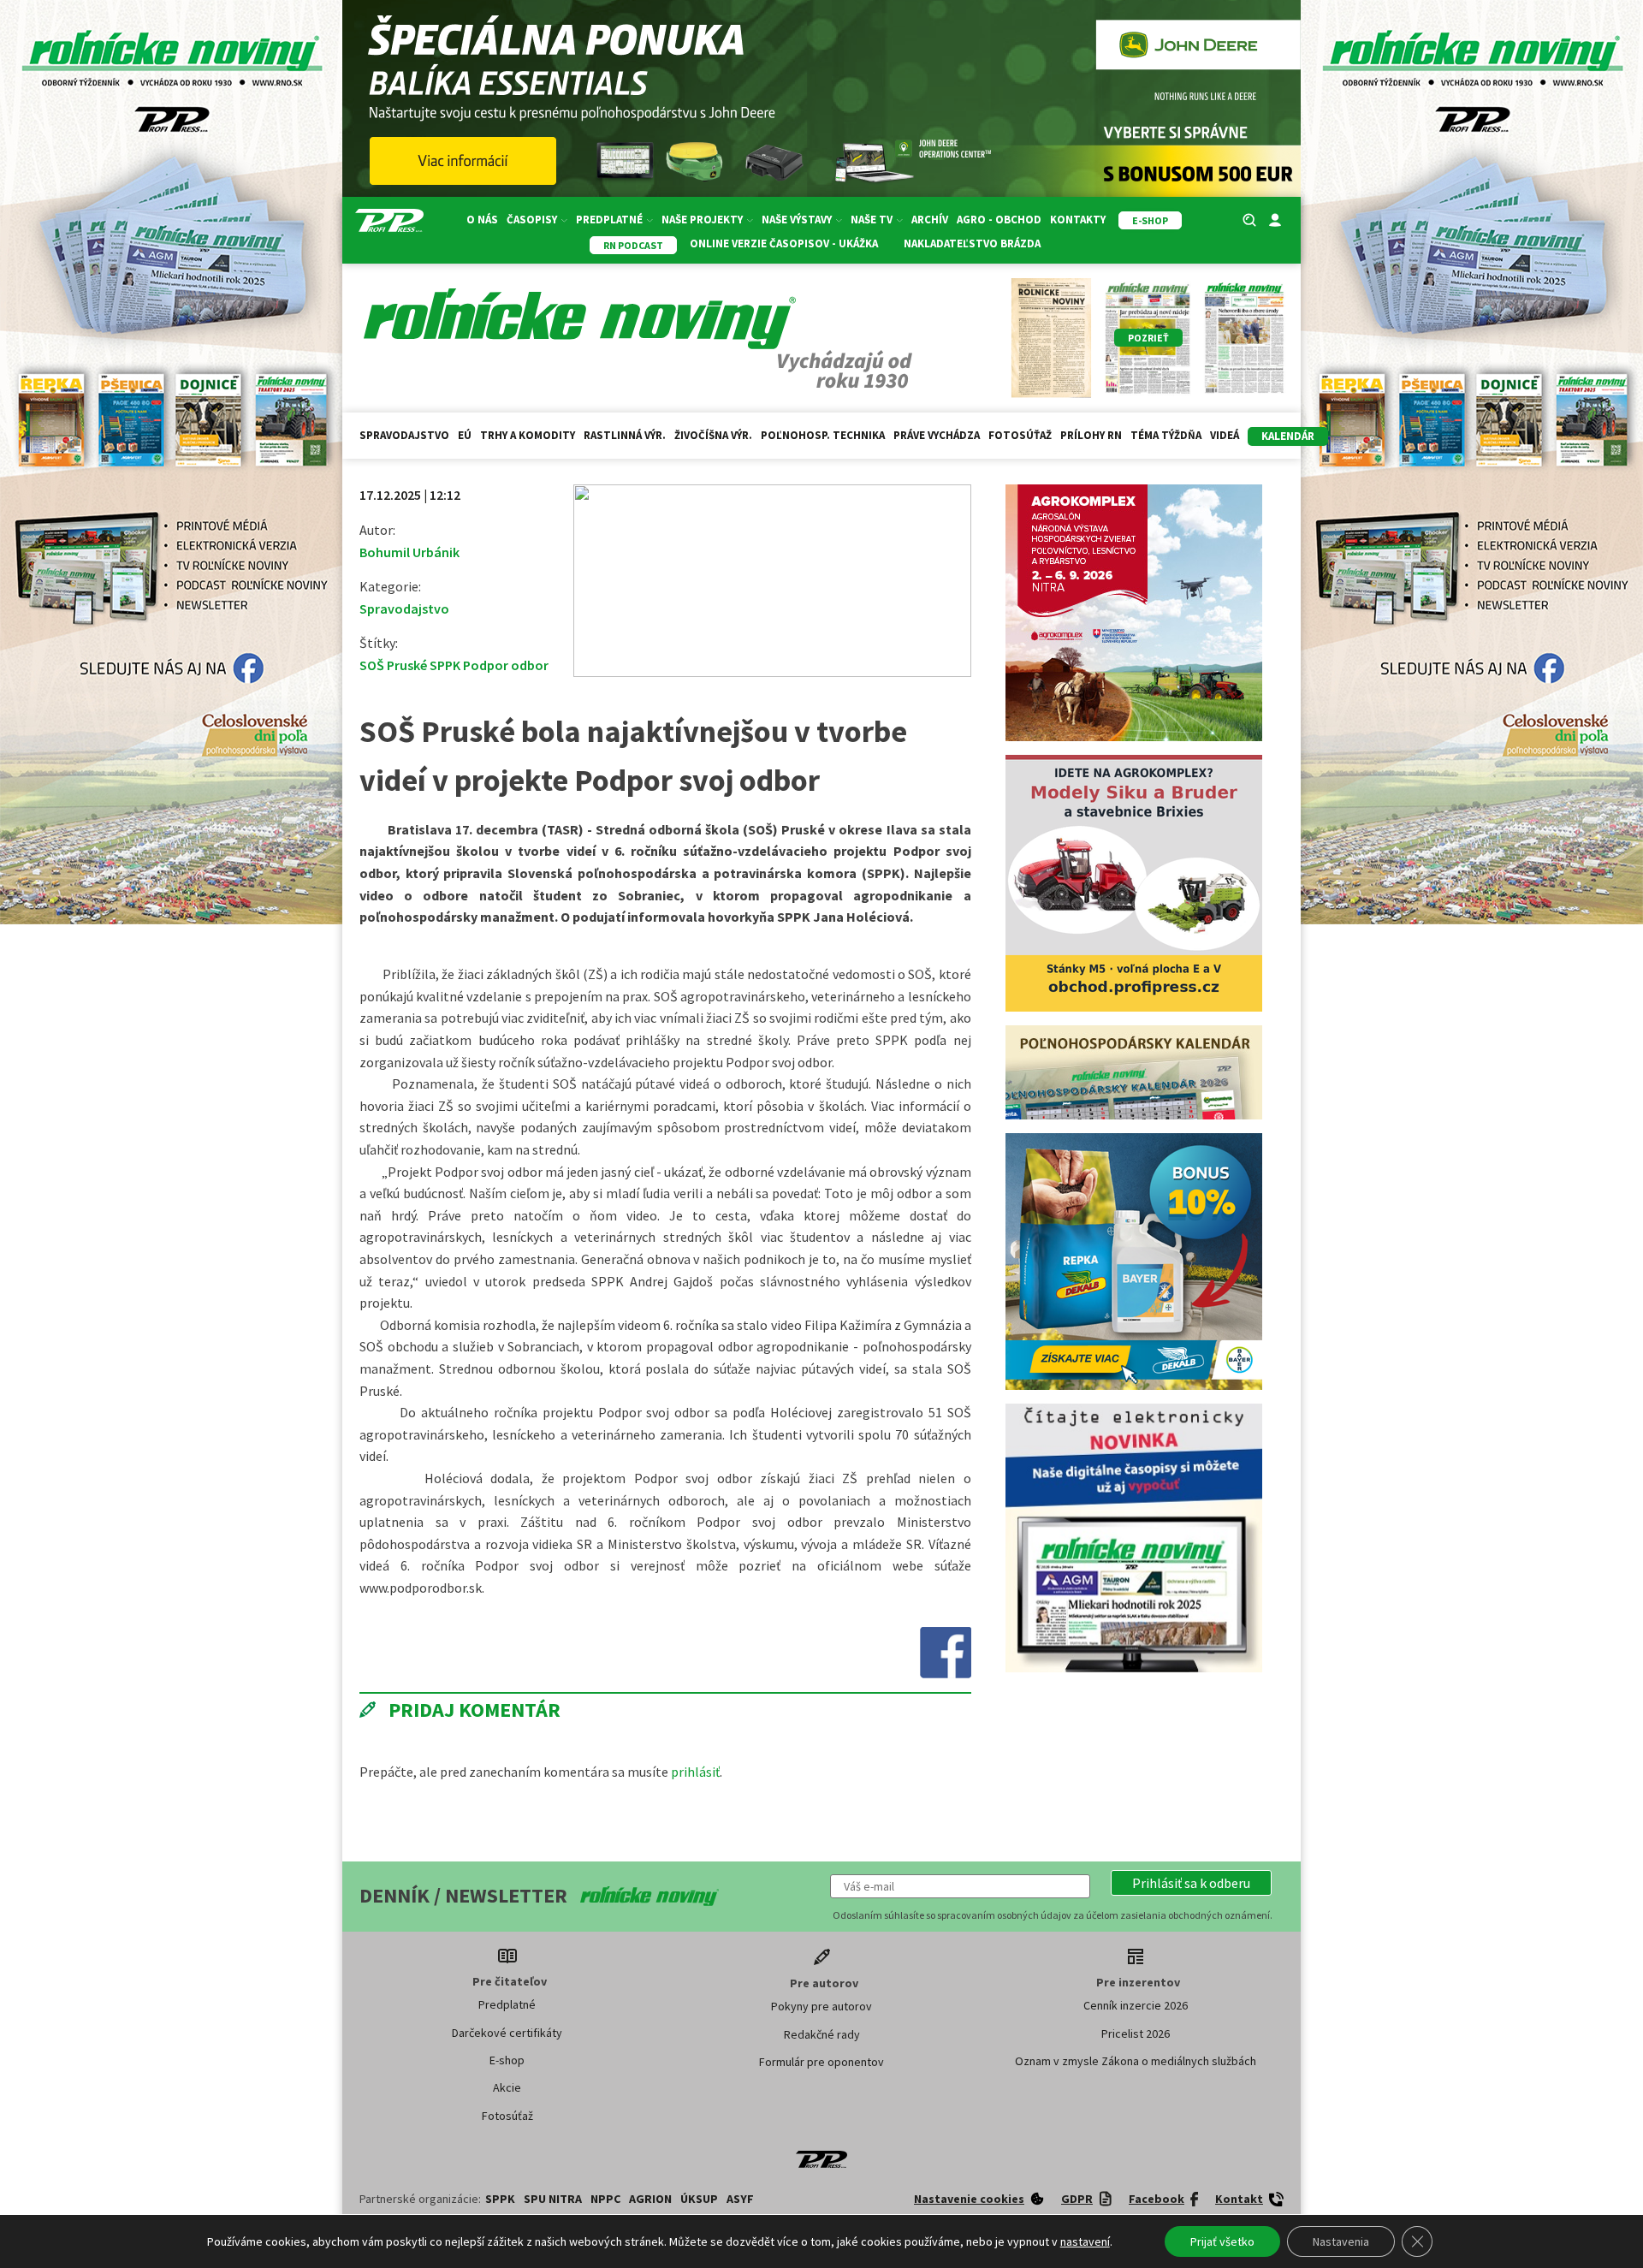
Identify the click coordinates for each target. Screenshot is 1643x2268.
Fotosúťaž (1020, 435)
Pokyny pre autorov (821, 2006)
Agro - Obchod (999, 220)
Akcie (507, 2087)
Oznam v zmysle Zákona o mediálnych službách (1136, 2061)
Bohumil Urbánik (409, 552)
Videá (1225, 435)
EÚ (465, 435)
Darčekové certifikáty (507, 2033)
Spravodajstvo (404, 435)
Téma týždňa (1166, 435)
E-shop (507, 2060)
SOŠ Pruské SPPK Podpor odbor (454, 665)
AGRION (650, 2199)
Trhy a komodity (528, 435)
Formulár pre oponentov (821, 2062)
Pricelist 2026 (1136, 2033)
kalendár (1288, 436)
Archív (930, 220)
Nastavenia (1341, 2241)
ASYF (740, 2199)
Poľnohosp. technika (823, 435)
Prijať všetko (1222, 2241)
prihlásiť (695, 1772)
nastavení (1085, 2241)
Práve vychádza (937, 435)
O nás (482, 220)
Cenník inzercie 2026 (1136, 2005)
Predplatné (507, 2004)
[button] (1191, 1883)
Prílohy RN (1091, 435)
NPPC (605, 2199)
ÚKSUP (699, 2199)
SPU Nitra (553, 2199)
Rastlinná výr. (625, 435)
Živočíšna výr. (713, 435)
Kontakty (1078, 220)
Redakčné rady (822, 2034)
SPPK (500, 2199)
